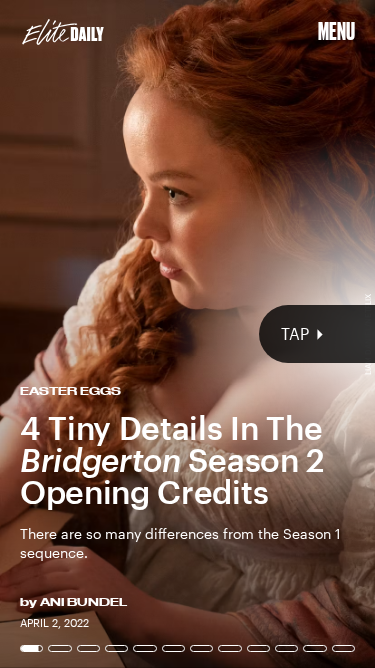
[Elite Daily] (63, 32)
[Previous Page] (62, 334)
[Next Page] (249, 334)
